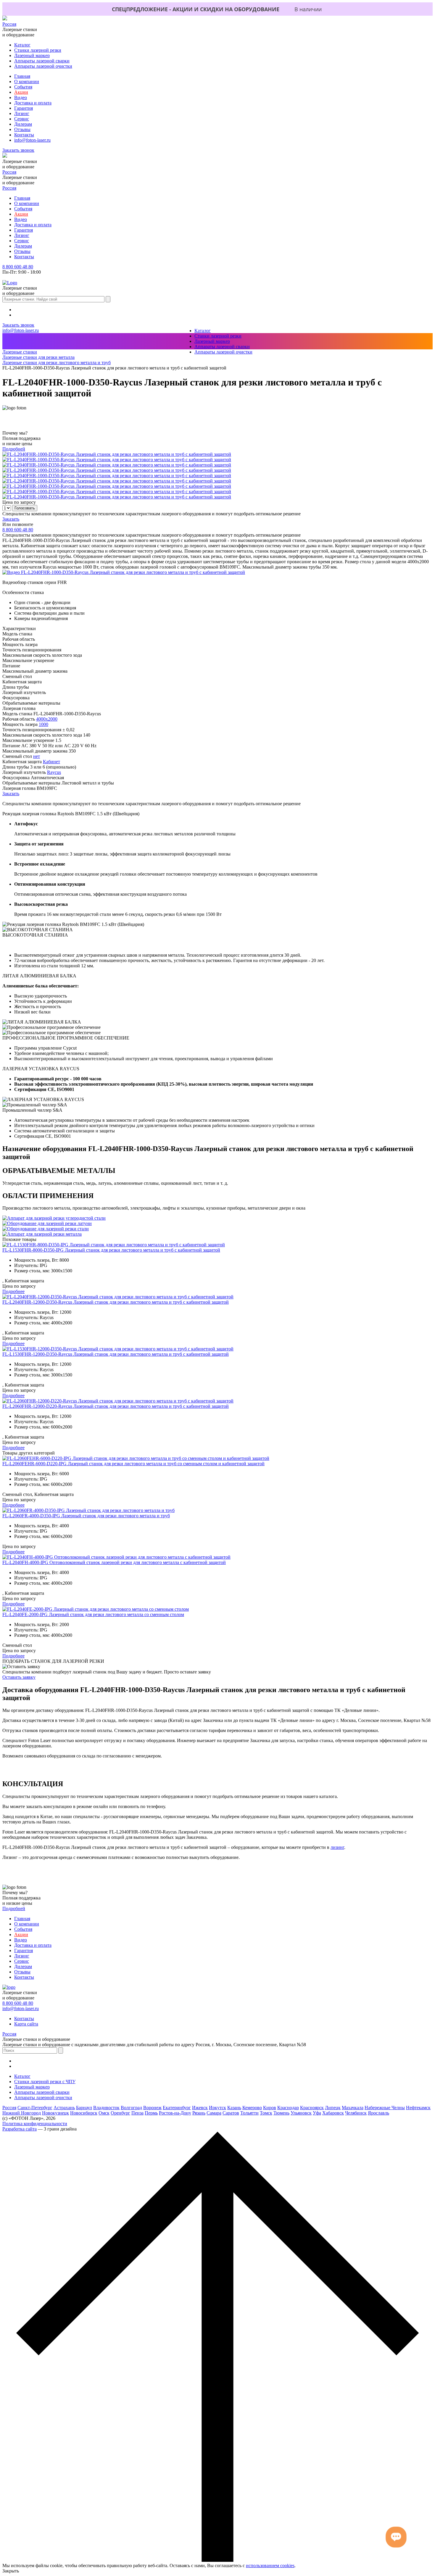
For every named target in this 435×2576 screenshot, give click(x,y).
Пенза (137, 2113)
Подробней (14, 449)
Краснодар (288, 2108)
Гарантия (24, 108)
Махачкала (353, 2108)
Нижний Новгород (22, 2113)
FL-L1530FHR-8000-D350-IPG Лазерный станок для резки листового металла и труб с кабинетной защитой (111, 1250)
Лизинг (22, 113)
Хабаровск (333, 2113)
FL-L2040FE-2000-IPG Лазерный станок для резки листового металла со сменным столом (93, 1614)
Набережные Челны (385, 2108)
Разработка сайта (20, 2129)
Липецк (333, 2108)
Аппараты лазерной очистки (43, 66)
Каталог (22, 45)
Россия (9, 24)
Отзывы (22, 129)
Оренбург (120, 2113)
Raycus (54, 772)
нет (37, 756)
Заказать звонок (18, 150)
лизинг (337, 1847)
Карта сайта (26, 2024)
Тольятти (249, 2113)
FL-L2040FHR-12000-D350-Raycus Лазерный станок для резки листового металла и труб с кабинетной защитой (116, 1302)
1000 (43, 724)
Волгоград (131, 2108)
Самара (214, 2113)
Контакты (24, 135)
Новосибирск (84, 2113)
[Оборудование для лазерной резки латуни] (47, 1223)
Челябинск (356, 2113)
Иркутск (217, 2108)
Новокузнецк (55, 2113)
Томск (266, 2113)
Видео (21, 97)
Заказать (11, 519)
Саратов (231, 2113)
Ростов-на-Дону (175, 2113)
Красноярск (312, 2108)
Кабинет (51, 762)
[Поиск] (108, 299)
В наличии (308, 9)
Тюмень (281, 2113)
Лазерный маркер (32, 55)
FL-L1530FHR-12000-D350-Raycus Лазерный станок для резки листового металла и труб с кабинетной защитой (116, 1354)
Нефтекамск (418, 2108)
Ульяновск (301, 2113)
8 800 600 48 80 (18, 267)
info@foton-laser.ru (32, 140)
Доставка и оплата (33, 103)
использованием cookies (270, 2565)
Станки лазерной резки (38, 50)
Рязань (199, 2113)
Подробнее (13, 1291)
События (23, 87)
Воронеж (152, 2108)
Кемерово (252, 2108)
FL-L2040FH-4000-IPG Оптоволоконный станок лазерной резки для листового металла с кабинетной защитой (114, 1562)
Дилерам (23, 124)
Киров (270, 2108)
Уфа (317, 2113)
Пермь (151, 2113)
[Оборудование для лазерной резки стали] (46, 1229)
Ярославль (378, 2113)
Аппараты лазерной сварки (42, 61)
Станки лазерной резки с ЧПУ (45, 2082)
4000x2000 (47, 719)
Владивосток (106, 2108)
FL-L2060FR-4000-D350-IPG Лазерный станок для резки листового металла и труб (86, 1516)
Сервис (22, 119)
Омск (104, 2113)
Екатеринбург (177, 2108)
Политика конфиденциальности (35, 2124)
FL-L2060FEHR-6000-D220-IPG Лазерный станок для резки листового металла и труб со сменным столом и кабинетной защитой (133, 1464)
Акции (21, 92)
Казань (234, 2108)
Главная (22, 76)
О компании (27, 81)
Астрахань (64, 2108)
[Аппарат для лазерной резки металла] (42, 1234)
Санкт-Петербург (35, 2108)
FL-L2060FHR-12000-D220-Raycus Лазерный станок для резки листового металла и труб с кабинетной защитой (116, 1406)
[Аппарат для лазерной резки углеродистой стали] (54, 1218)
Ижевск (200, 2108)
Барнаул (84, 2108)
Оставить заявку (19, 1677)
